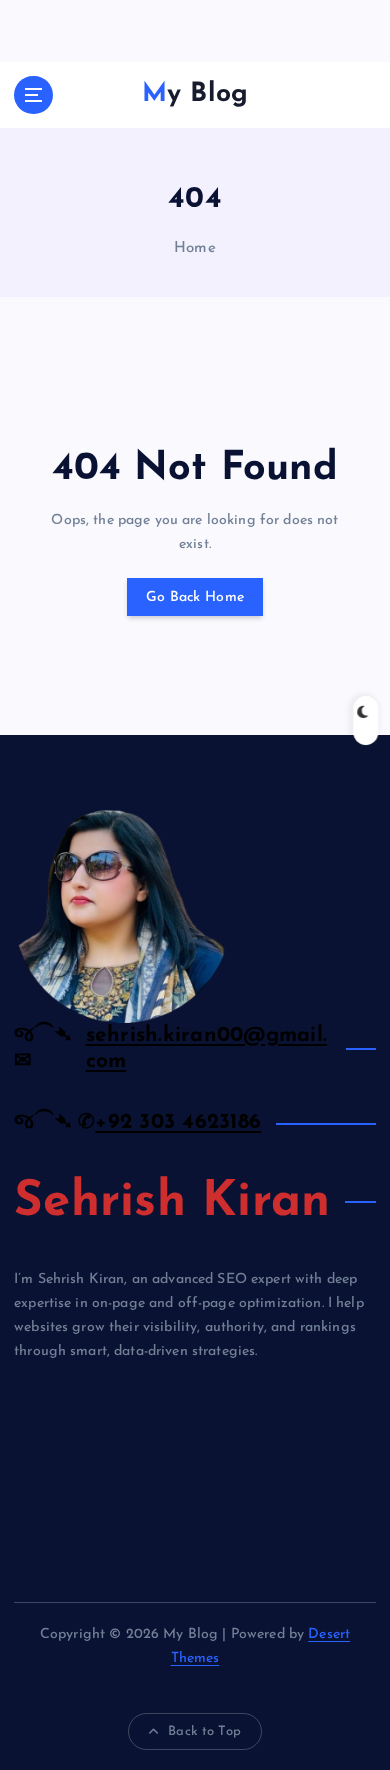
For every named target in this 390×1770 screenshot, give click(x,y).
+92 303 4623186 (178, 1122)
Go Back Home (195, 597)
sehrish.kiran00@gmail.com (207, 1048)
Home (195, 248)
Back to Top (204, 1731)
